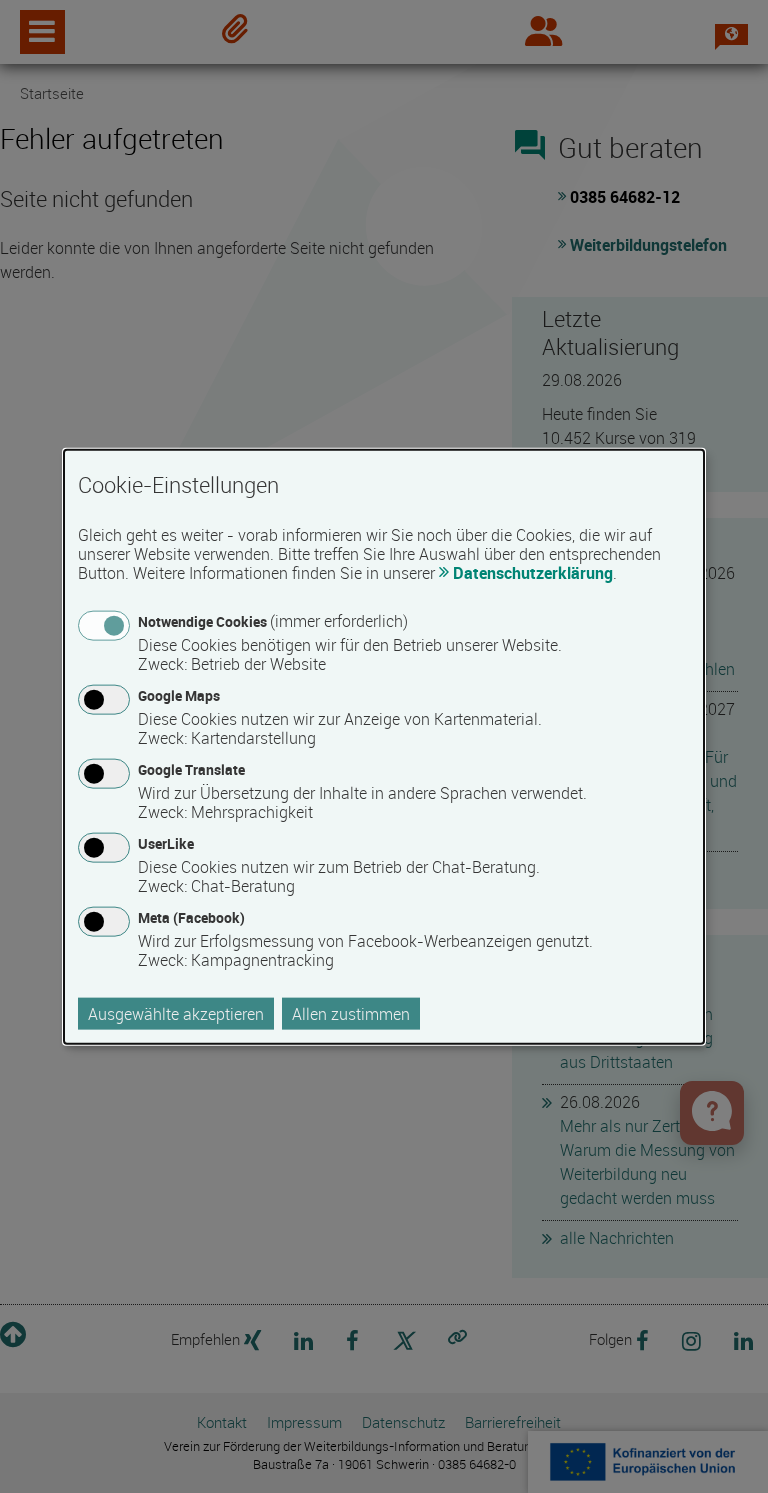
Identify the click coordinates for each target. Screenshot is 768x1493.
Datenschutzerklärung (533, 572)
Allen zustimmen (351, 1014)
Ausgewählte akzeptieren (176, 1014)
